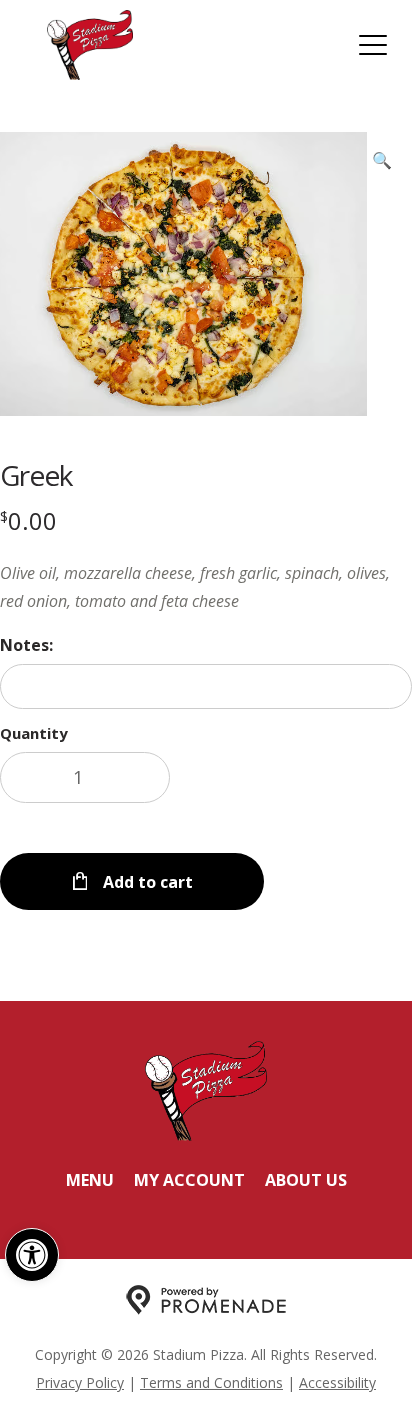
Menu (90, 1180)
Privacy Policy (80, 1382)
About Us (306, 1180)
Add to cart (146, 882)
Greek (36, 475)
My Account (189, 1180)
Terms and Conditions (211, 1382)
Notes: (26, 645)
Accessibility (337, 1382)
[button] (32, 1255)
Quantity (34, 733)
